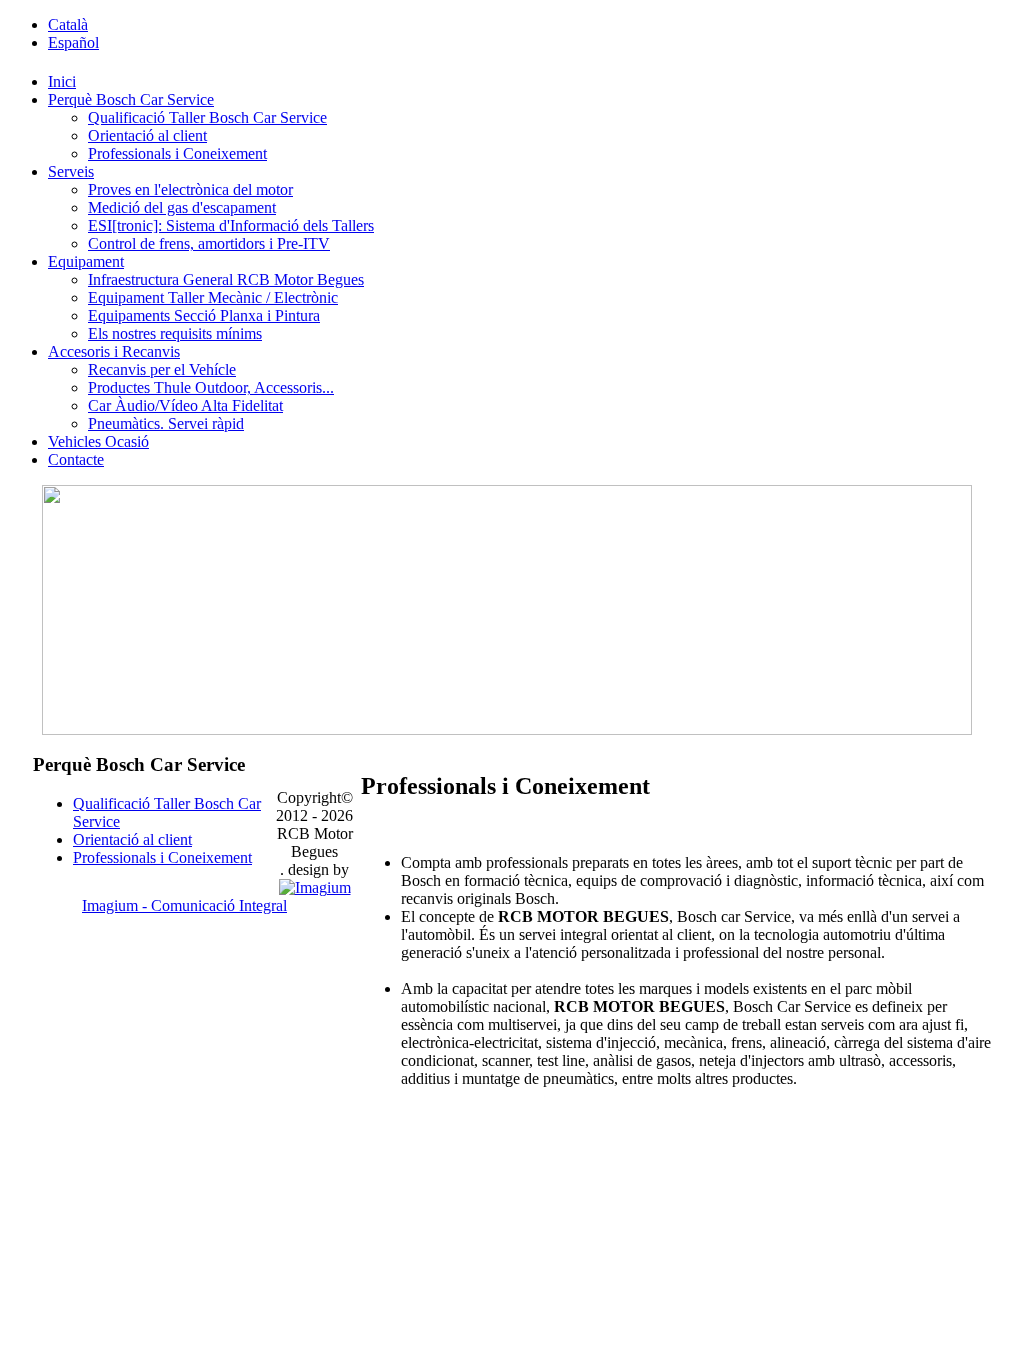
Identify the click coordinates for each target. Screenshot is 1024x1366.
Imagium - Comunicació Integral (184, 905)
